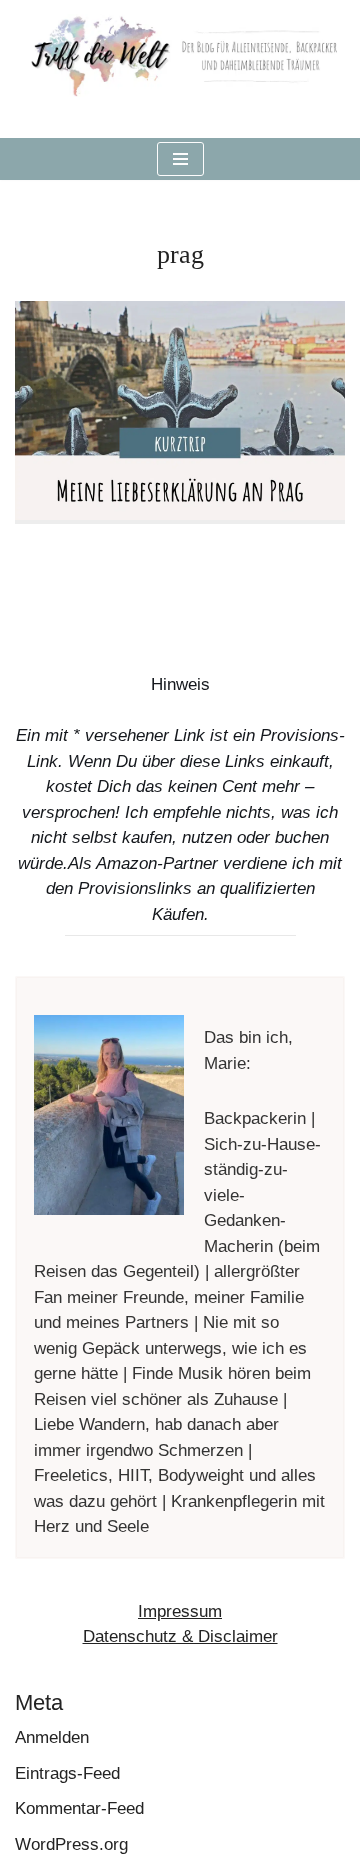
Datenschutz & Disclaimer (180, 1636)
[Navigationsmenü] (180, 159)
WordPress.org (71, 1844)
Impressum (180, 1611)
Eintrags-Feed (67, 1773)
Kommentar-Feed (79, 1808)
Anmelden (52, 1737)
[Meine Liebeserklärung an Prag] (180, 411)
